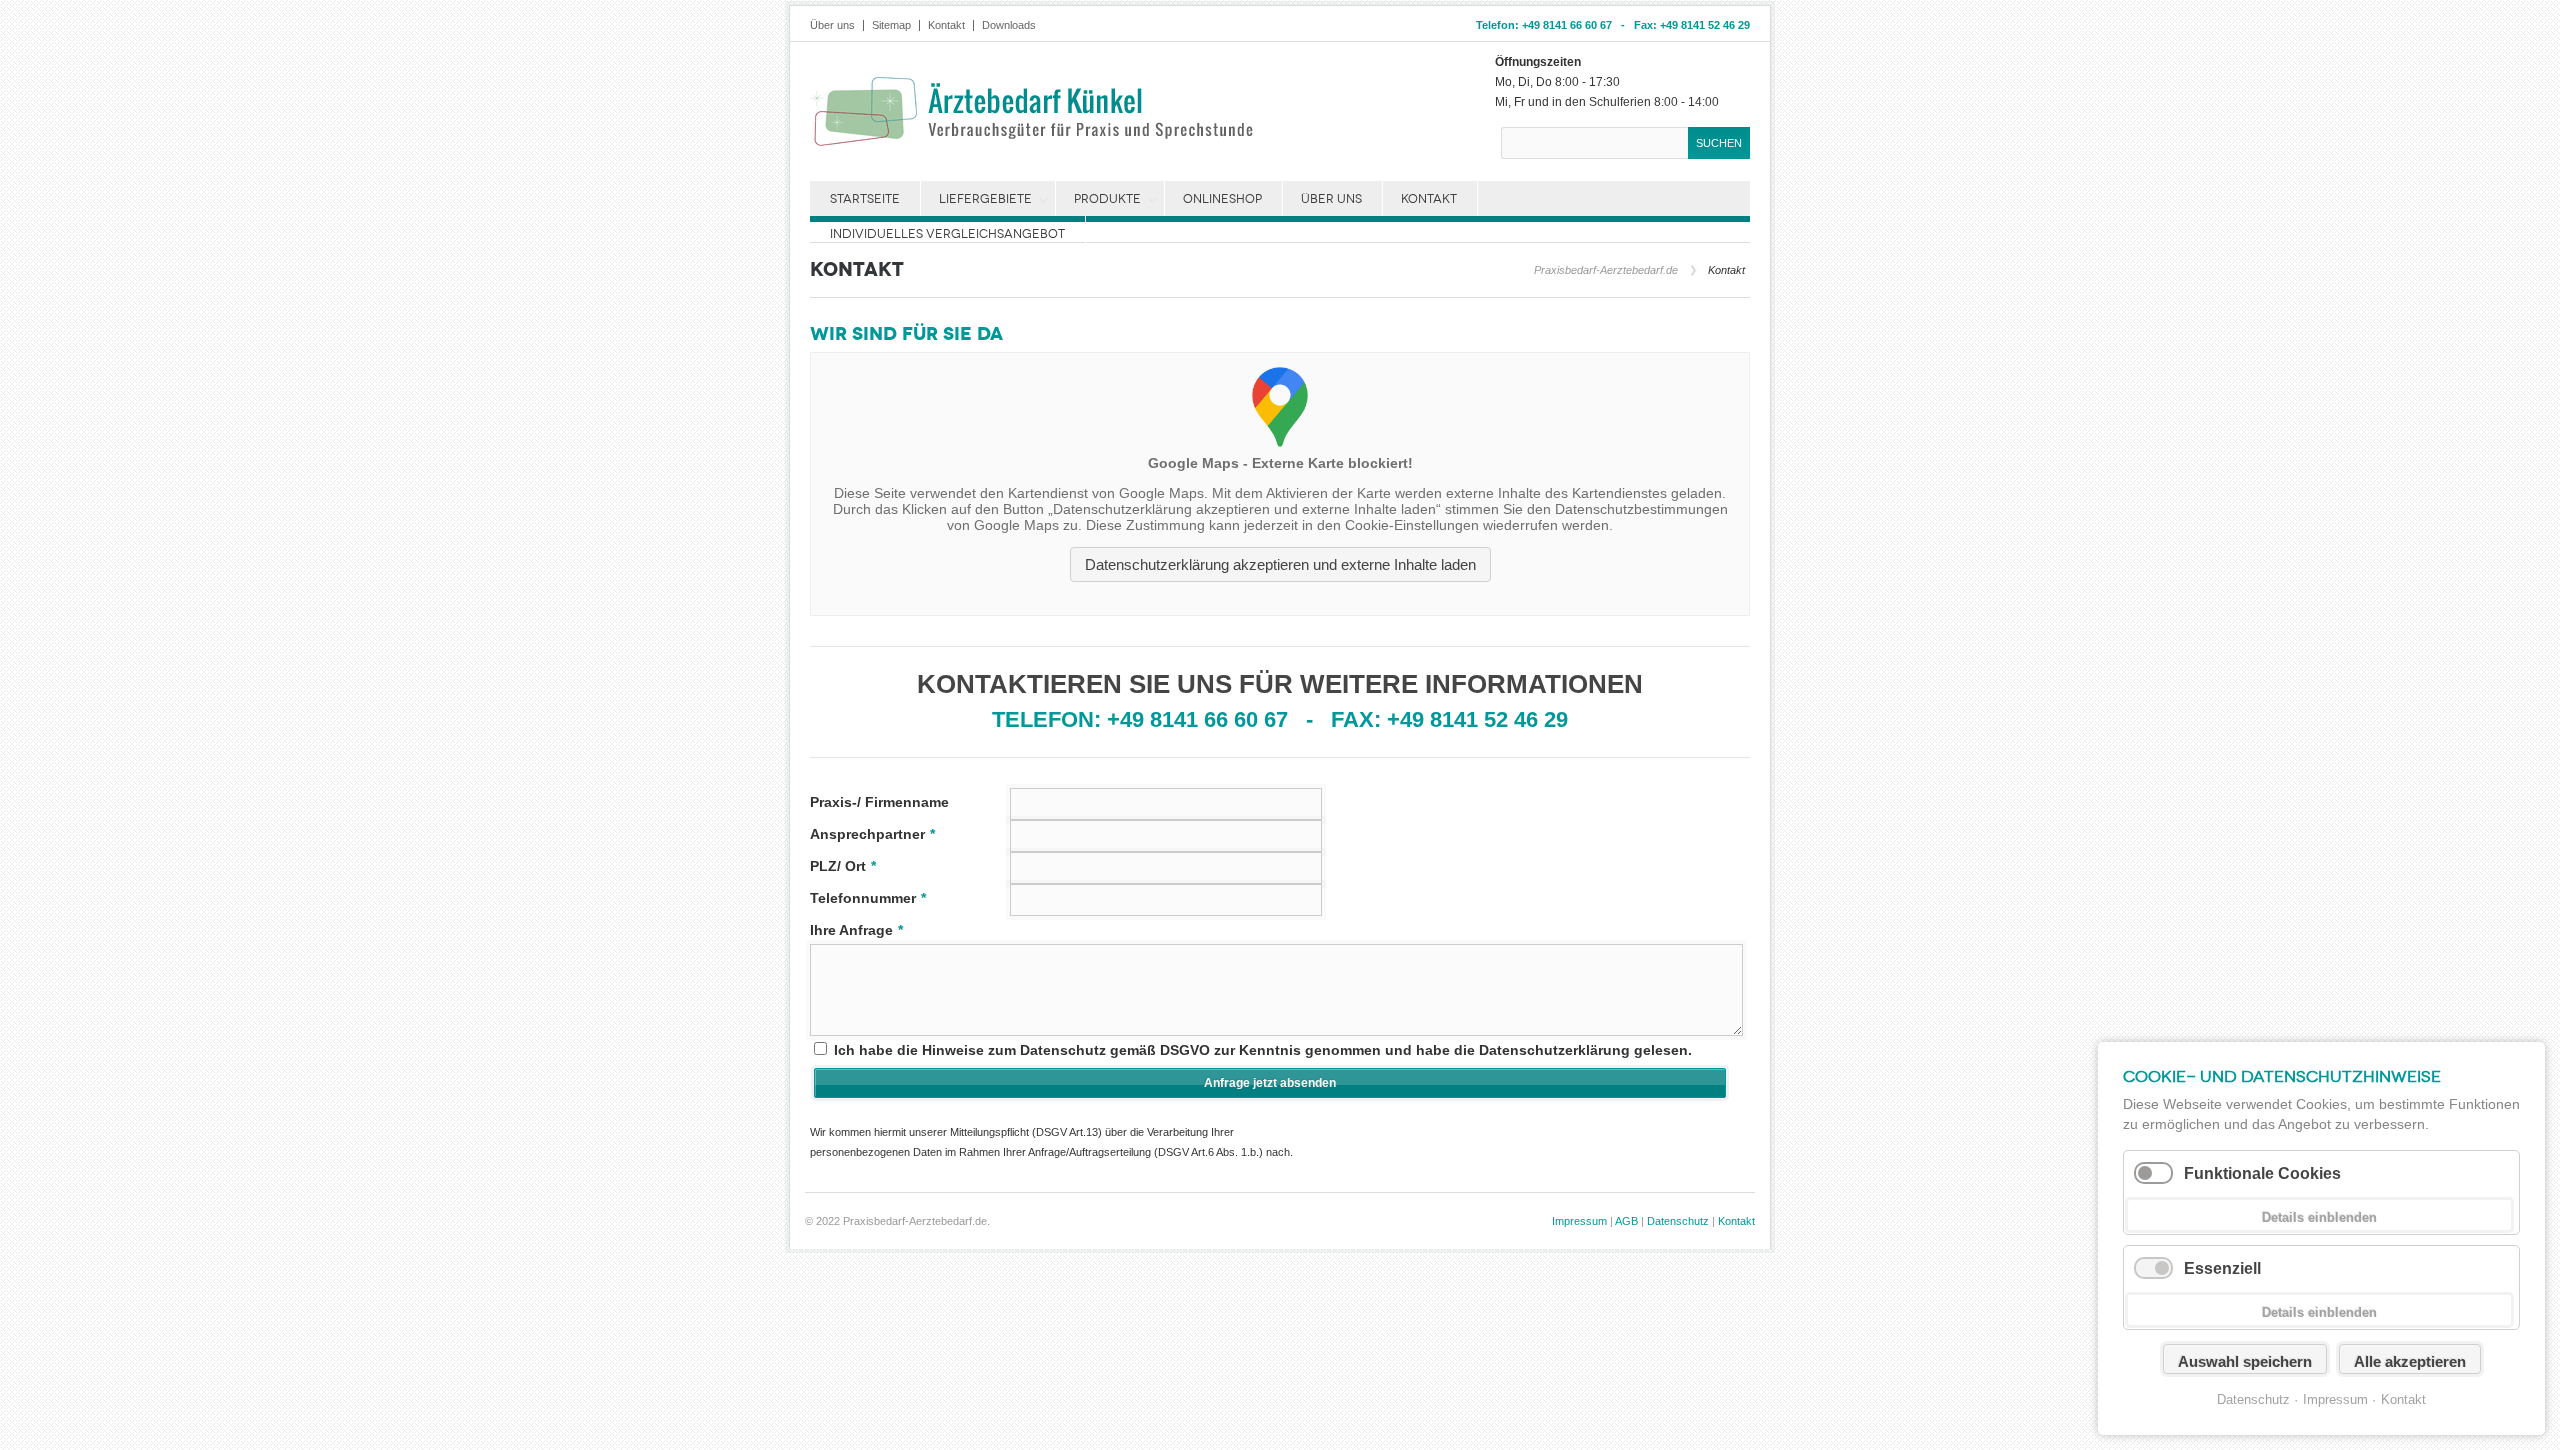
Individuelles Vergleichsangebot (947, 234)
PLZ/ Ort (843, 866)
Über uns (832, 25)
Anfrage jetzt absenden (1270, 1083)
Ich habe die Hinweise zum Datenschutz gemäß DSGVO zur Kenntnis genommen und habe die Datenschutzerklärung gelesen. (1263, 1050)
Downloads (1009, 25)
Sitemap (891, 25)
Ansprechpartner (872, 834)
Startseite (865, 199)
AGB (1626, 1221)
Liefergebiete (985, 199)
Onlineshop (1222, 199)
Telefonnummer (868, 898)
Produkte (1107, 199)
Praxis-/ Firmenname (879, 802)
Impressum (1579, 1221)
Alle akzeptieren (2410, 1361)
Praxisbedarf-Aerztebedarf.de (1606, 270)
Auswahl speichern (2245, 1361)
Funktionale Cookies (2262, 1173)
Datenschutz (1678, 1221)
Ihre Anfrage (856, 930)
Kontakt (946, 25)
